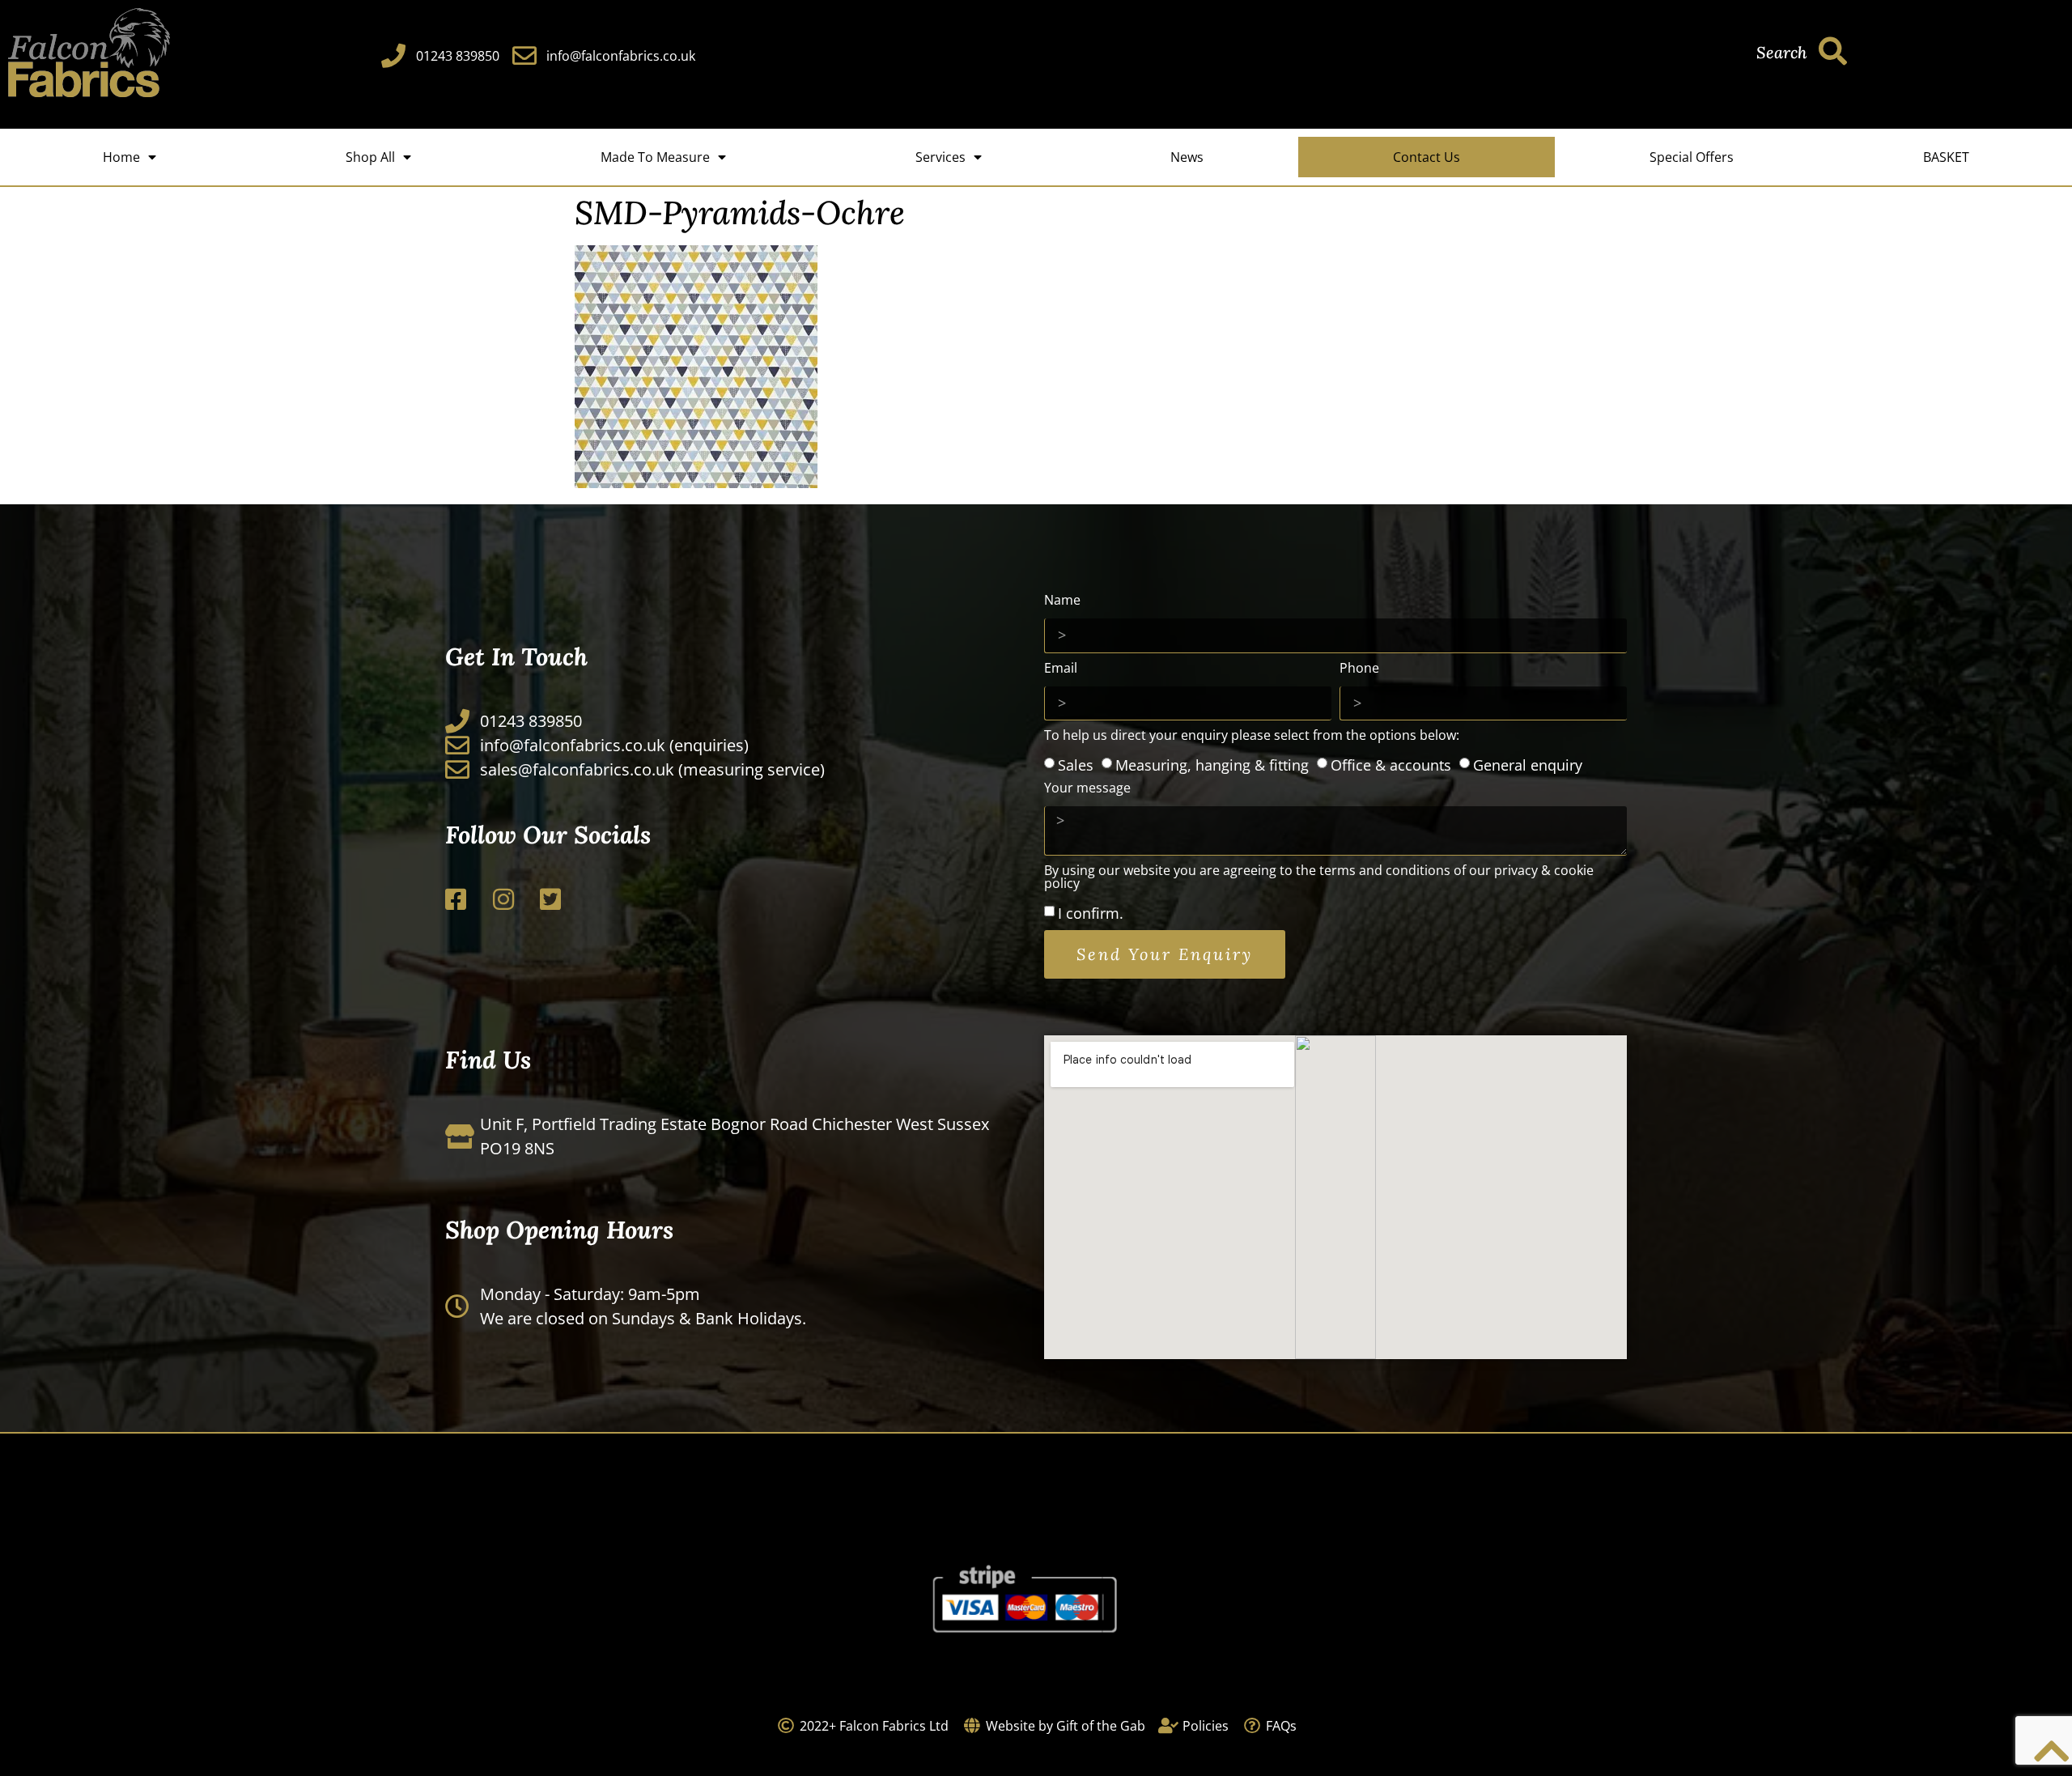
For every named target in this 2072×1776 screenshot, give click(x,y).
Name (1062, 601)
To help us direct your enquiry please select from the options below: (1252, 736)
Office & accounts (1391, 764)
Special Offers (1692, 157)
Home (121, 157)
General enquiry (1528, 764)
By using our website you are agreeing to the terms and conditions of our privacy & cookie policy (1319, 878)
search (1781, 52)
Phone (1359, 669)
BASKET (1946, 157)
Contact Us (1427, 157)
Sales (1076, 764)
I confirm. (1091, 913)
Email (1061, 669)
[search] (1833, 51)
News (1187, 157)
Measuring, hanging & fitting (1212, 764)
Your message (1087, 789)
